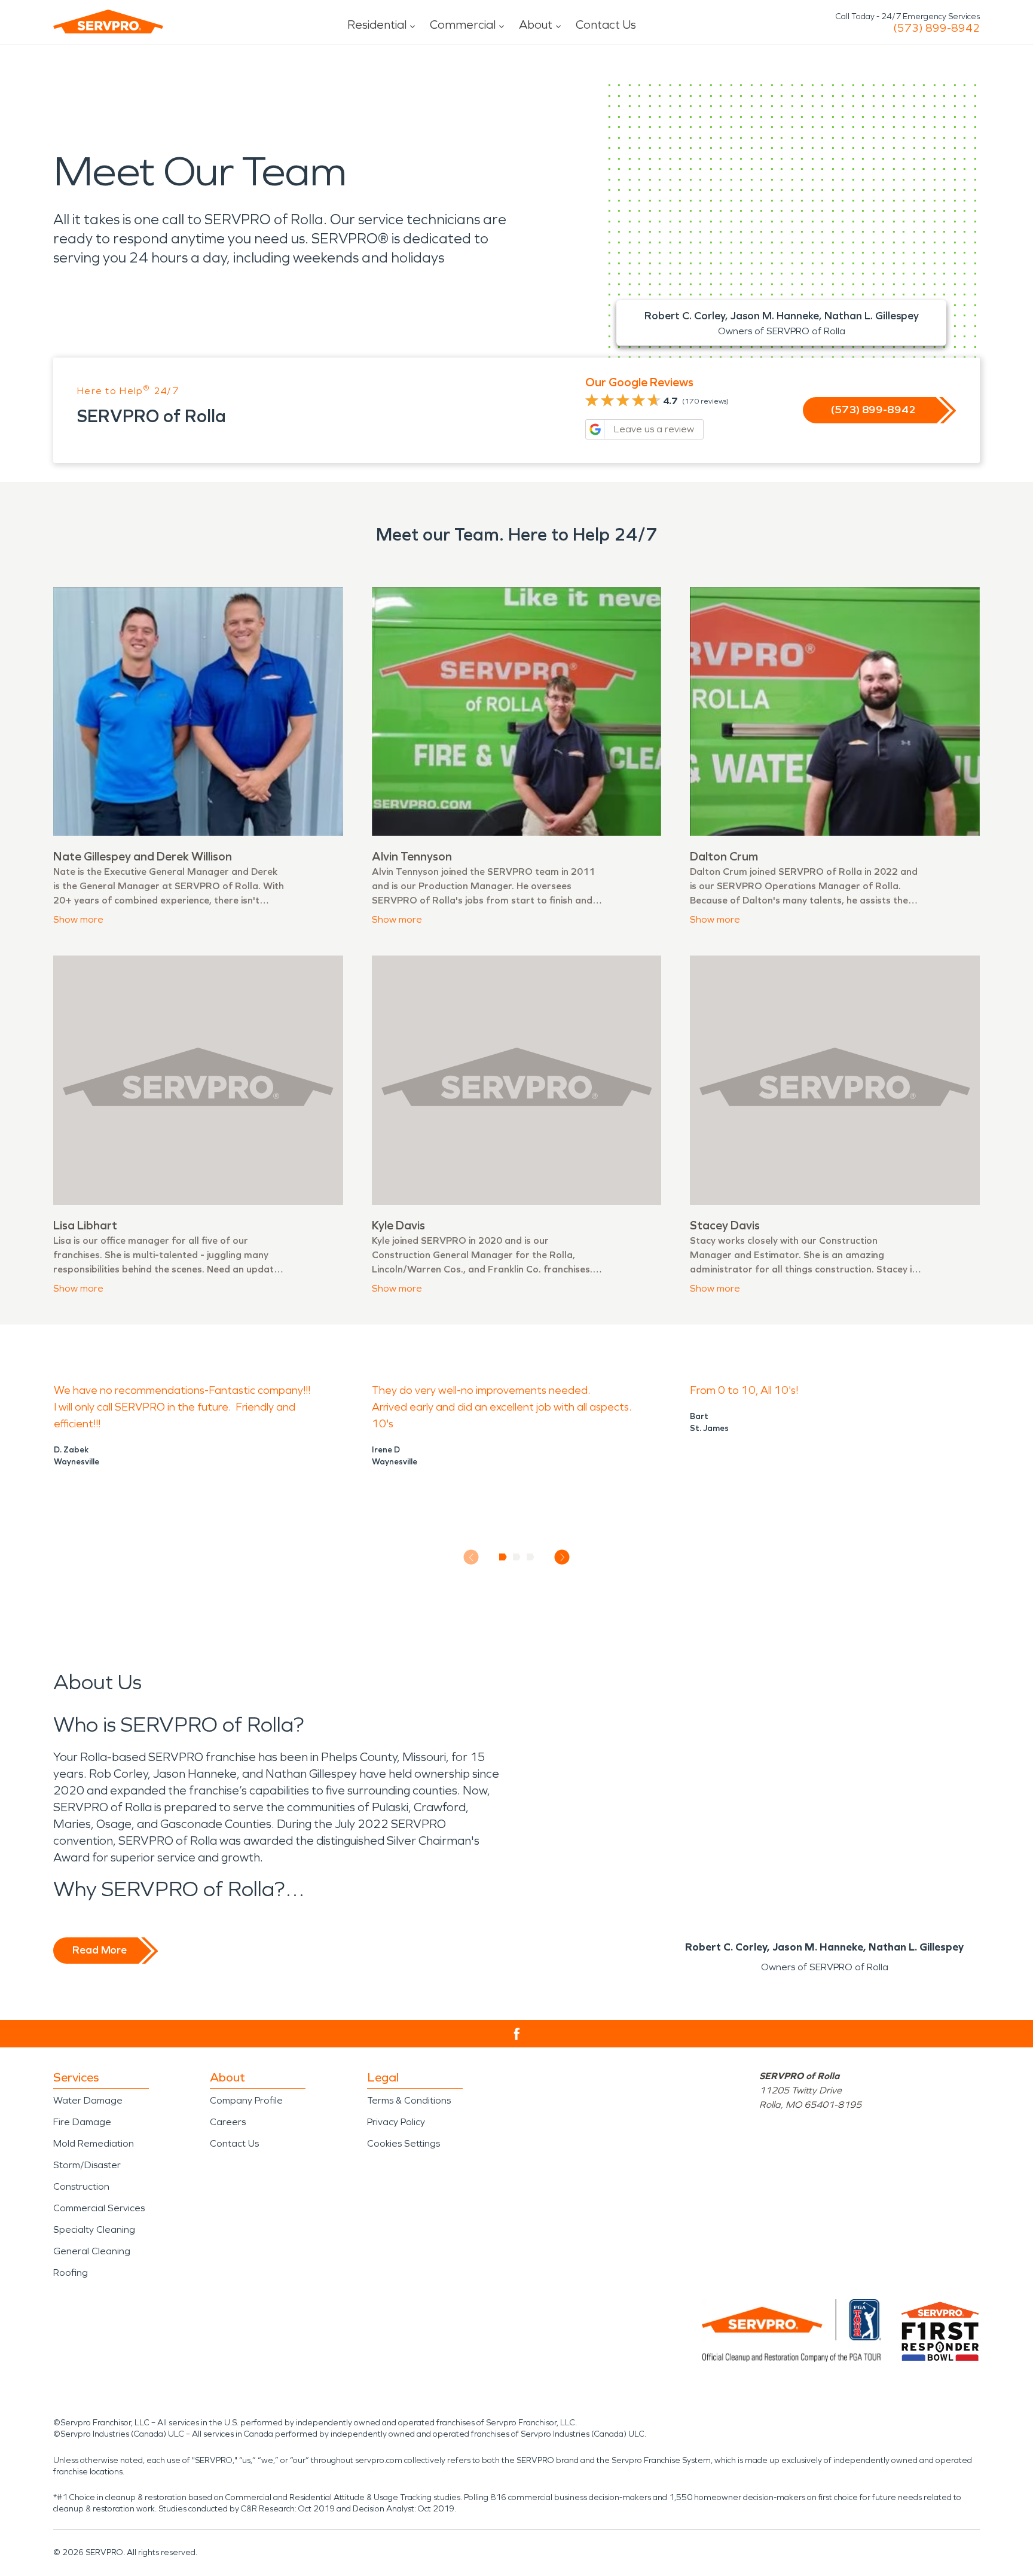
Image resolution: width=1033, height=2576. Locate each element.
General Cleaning (92, 2251)
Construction (81, 2186)
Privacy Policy (396, 2122)
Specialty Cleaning (94, 2229)
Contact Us (606, 25)
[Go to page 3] (531, 1557)
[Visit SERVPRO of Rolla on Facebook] (517, 2034)
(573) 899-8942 (936, 28)
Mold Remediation (94, 2143)
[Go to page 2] (517, 1557)
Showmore (78, 919)
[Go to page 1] (503, 1557)
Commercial (463, 25)
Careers (228, 2122)
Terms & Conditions (409, 2100)
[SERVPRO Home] (108, 22)
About (536, 25)
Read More (100, 1950)
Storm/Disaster (87, 2165)
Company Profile (246, 2100)
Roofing (71, 2273)
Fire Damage (82, 2122)
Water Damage (88, 2100)
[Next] (562, 1557)
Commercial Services (99, 2208)
